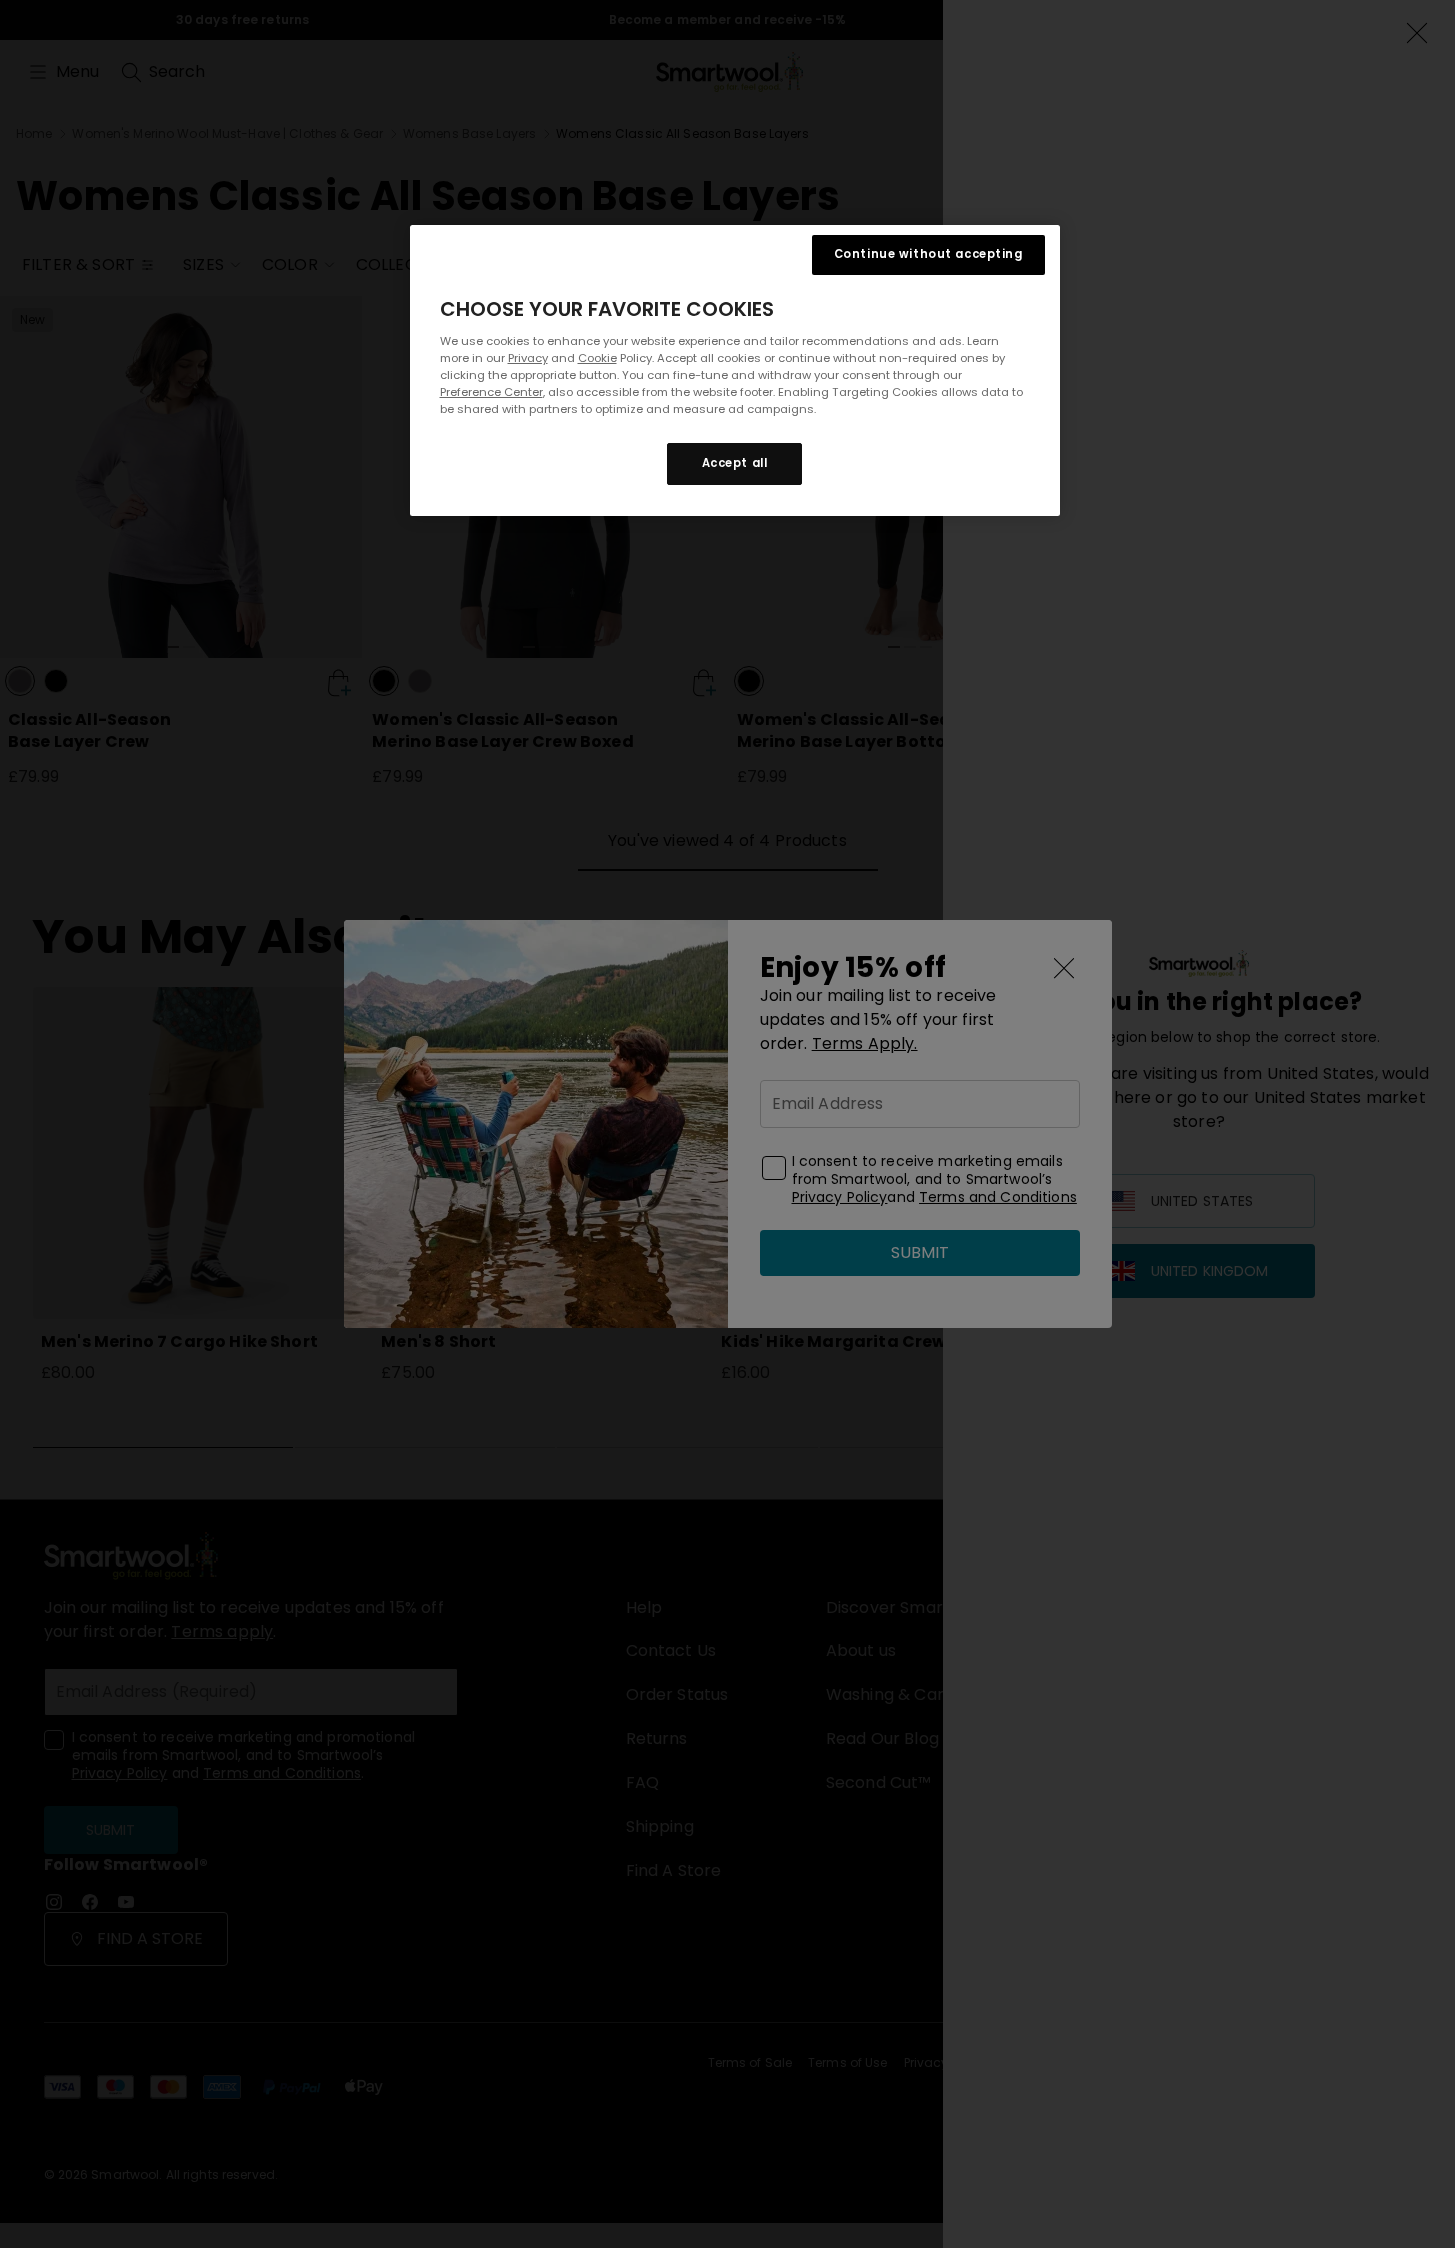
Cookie (597, 358)
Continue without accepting (928, 254)
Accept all (735, 463)
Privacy (528, 358)
